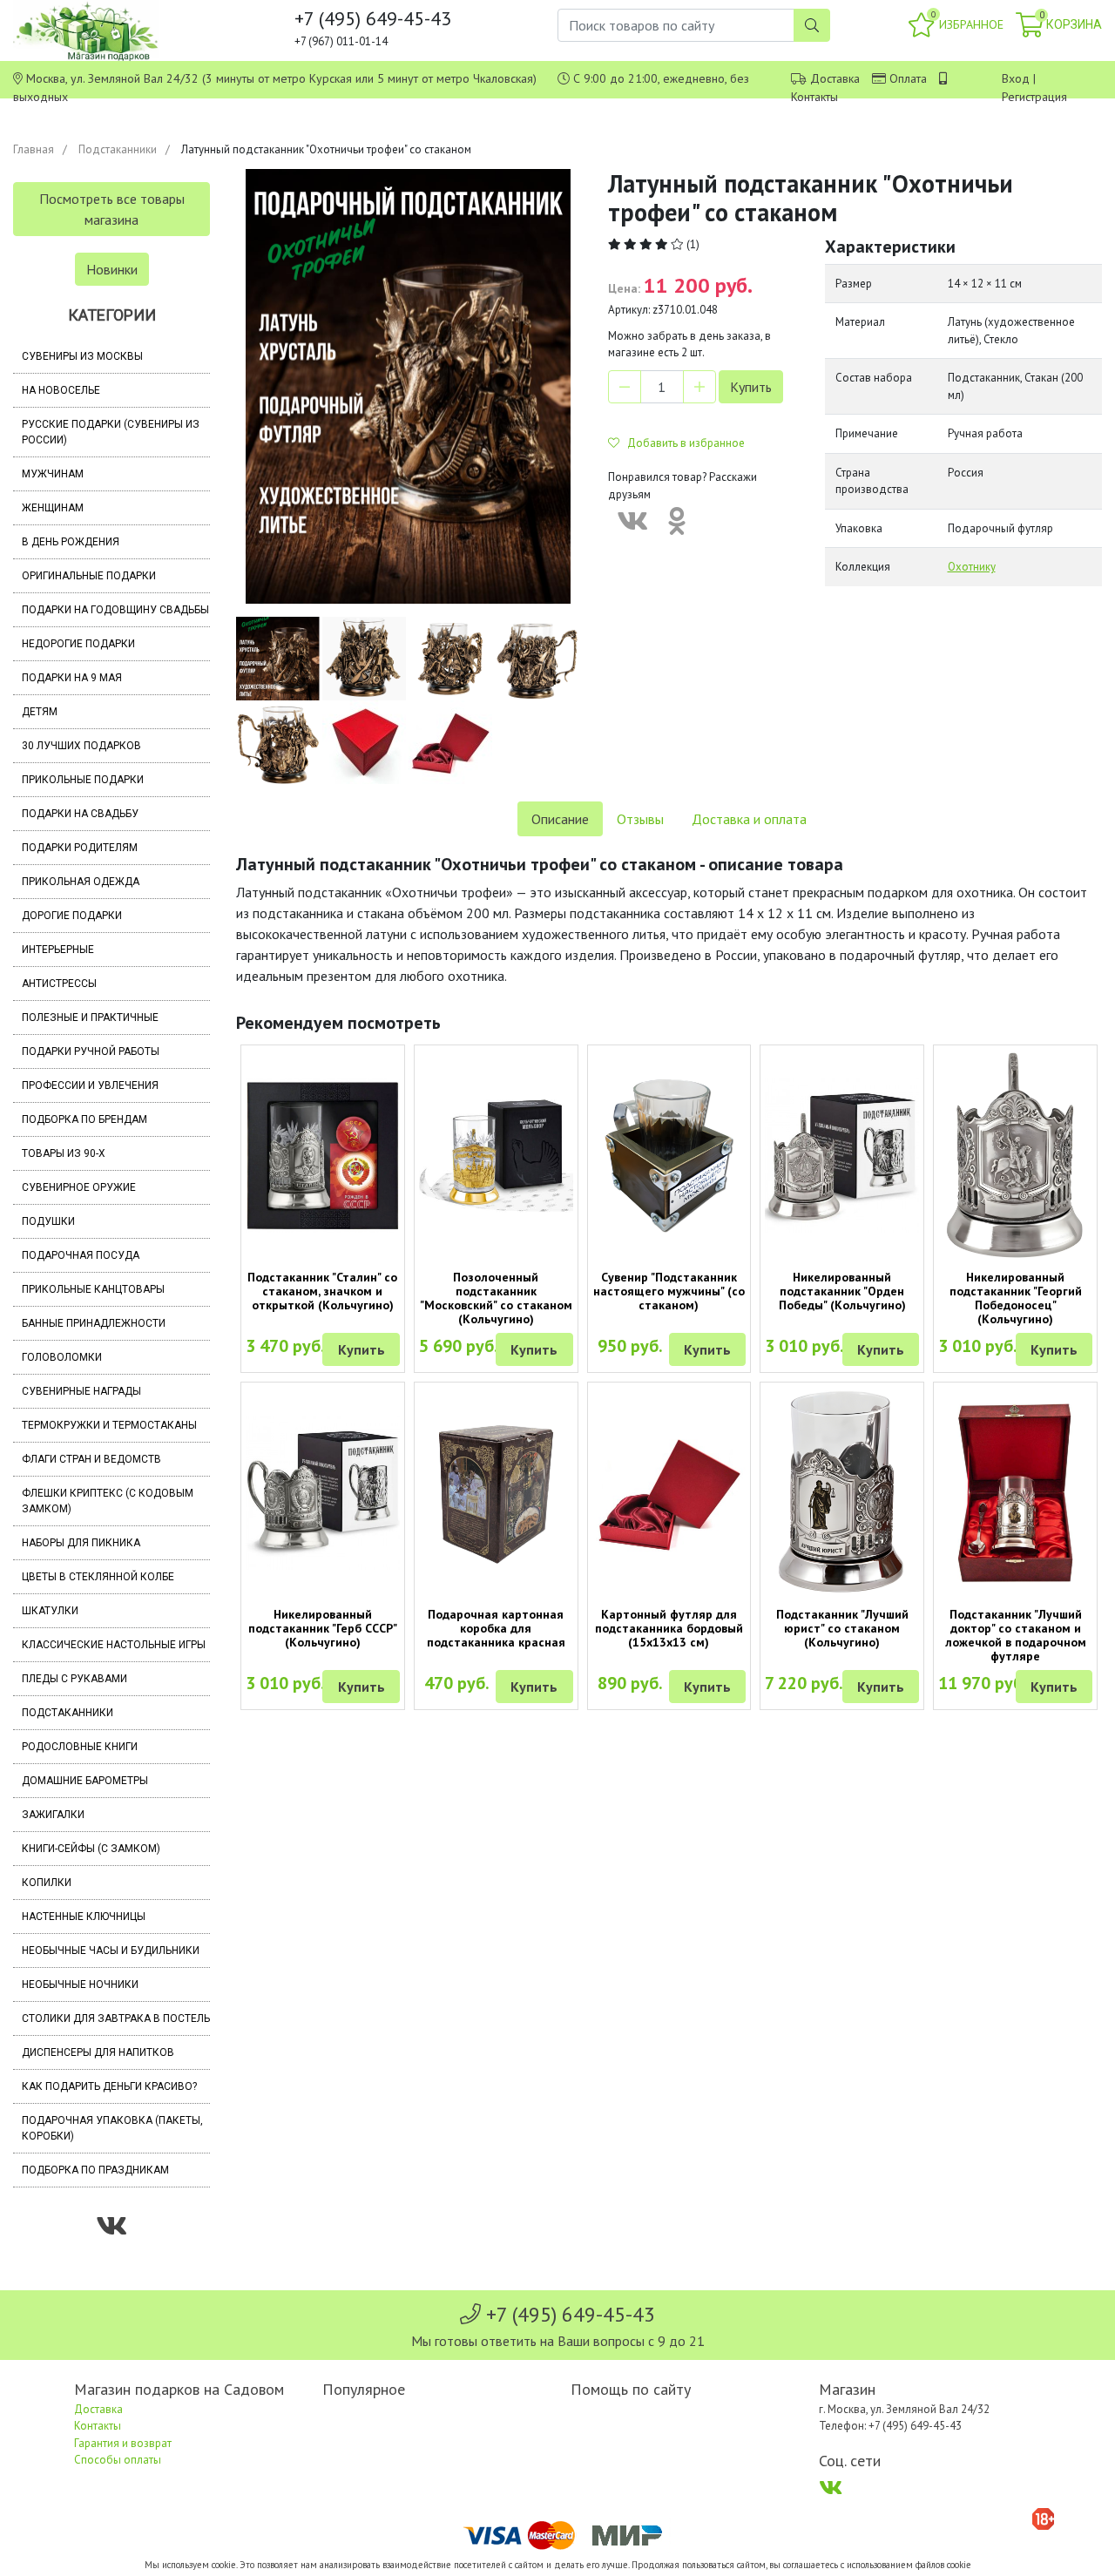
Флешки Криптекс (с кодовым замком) (108, 1501)
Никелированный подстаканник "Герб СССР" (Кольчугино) (323, 1628)
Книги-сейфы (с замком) (91, 1849)
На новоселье (61, 390)
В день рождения (71, 542)
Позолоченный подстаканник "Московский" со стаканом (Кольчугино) (496, 1298)
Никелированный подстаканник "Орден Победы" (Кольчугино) (842, 1291)
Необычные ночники (80, 1984)
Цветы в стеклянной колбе (98, 1577)
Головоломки (62, 1357)
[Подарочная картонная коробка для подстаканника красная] (496, 1493)
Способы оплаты (118, 2460)
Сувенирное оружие (79, 1187)
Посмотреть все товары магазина (112, 209)
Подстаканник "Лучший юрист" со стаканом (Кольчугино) (842, 1628)
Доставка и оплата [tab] (749, 819)
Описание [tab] (560, 819)
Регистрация (1034, 97)
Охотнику (972, 567)
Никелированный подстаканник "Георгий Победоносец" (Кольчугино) (1016, 1298)
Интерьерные (58, 950)
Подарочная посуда (81, 1255)
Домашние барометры (85, 1781)
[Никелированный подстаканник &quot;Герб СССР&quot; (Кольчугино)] (323, 1493)
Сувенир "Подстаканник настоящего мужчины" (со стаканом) (669, 1291)
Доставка (835, 78)
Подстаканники (118, 149)
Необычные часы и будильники (111, 1951)
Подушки (48, 1221)
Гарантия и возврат (123, 2443)
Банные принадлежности (94, 1323)
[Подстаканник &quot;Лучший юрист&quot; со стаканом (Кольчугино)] (842, 1493)
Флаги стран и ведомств (91, 1459)
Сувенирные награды (81, 1391)
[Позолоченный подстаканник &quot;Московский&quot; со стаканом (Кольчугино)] (496, 1156)
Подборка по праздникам (95, 2170)
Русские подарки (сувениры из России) (111, 432)
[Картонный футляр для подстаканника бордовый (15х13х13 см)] (669, 1493)
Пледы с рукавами (74, 1679)
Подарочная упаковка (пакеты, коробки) (112, 2128)
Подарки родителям (80, 848)
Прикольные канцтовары (93, 1289)
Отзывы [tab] (640, 819)
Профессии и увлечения (90, 1085)
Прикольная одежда (81, 882)
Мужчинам (53, 474)
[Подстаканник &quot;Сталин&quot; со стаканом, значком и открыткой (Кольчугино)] (323, 1156)
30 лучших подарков (81, 746)
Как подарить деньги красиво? (109, 2086)
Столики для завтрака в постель (116, 2018)
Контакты (814, 97)
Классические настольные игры (114, 1645)
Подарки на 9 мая (72, 678)
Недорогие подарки (78, 644)
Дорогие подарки (72, 916)
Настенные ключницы (84, 1917)
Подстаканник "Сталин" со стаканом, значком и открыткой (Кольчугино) (322, 1291)
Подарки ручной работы (91, 1051)
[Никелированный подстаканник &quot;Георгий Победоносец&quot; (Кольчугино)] (1015, 1155)
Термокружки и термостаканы (109, 1425)
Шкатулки (50, 1611)
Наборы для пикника (81, 1543)
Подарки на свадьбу (80, 814)
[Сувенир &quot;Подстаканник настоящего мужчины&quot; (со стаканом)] (669, 1155)
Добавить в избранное (682, 443)
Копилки (47, 1883)
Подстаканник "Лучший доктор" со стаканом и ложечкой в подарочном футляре (1016, 1635)
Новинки (112, 269)
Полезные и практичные (90, 1018)
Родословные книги (80, 1747)
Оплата (908, 78)
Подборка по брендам (84, 1119)
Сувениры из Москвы (82, 356)
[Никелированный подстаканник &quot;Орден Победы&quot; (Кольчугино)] (842, 1156)
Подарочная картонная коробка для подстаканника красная (496, 1628)
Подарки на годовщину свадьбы (115, 610)
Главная (34, 149)
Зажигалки (53, 1815)
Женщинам (53, 508)
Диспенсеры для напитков (98, 2052)
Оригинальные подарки (89, 576)
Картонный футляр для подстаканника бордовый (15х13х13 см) (669, 1628)
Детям (40, 712)
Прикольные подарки (83, 780)
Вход (1016, 78)
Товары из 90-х (64, 1153)
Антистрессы (59, 984)
